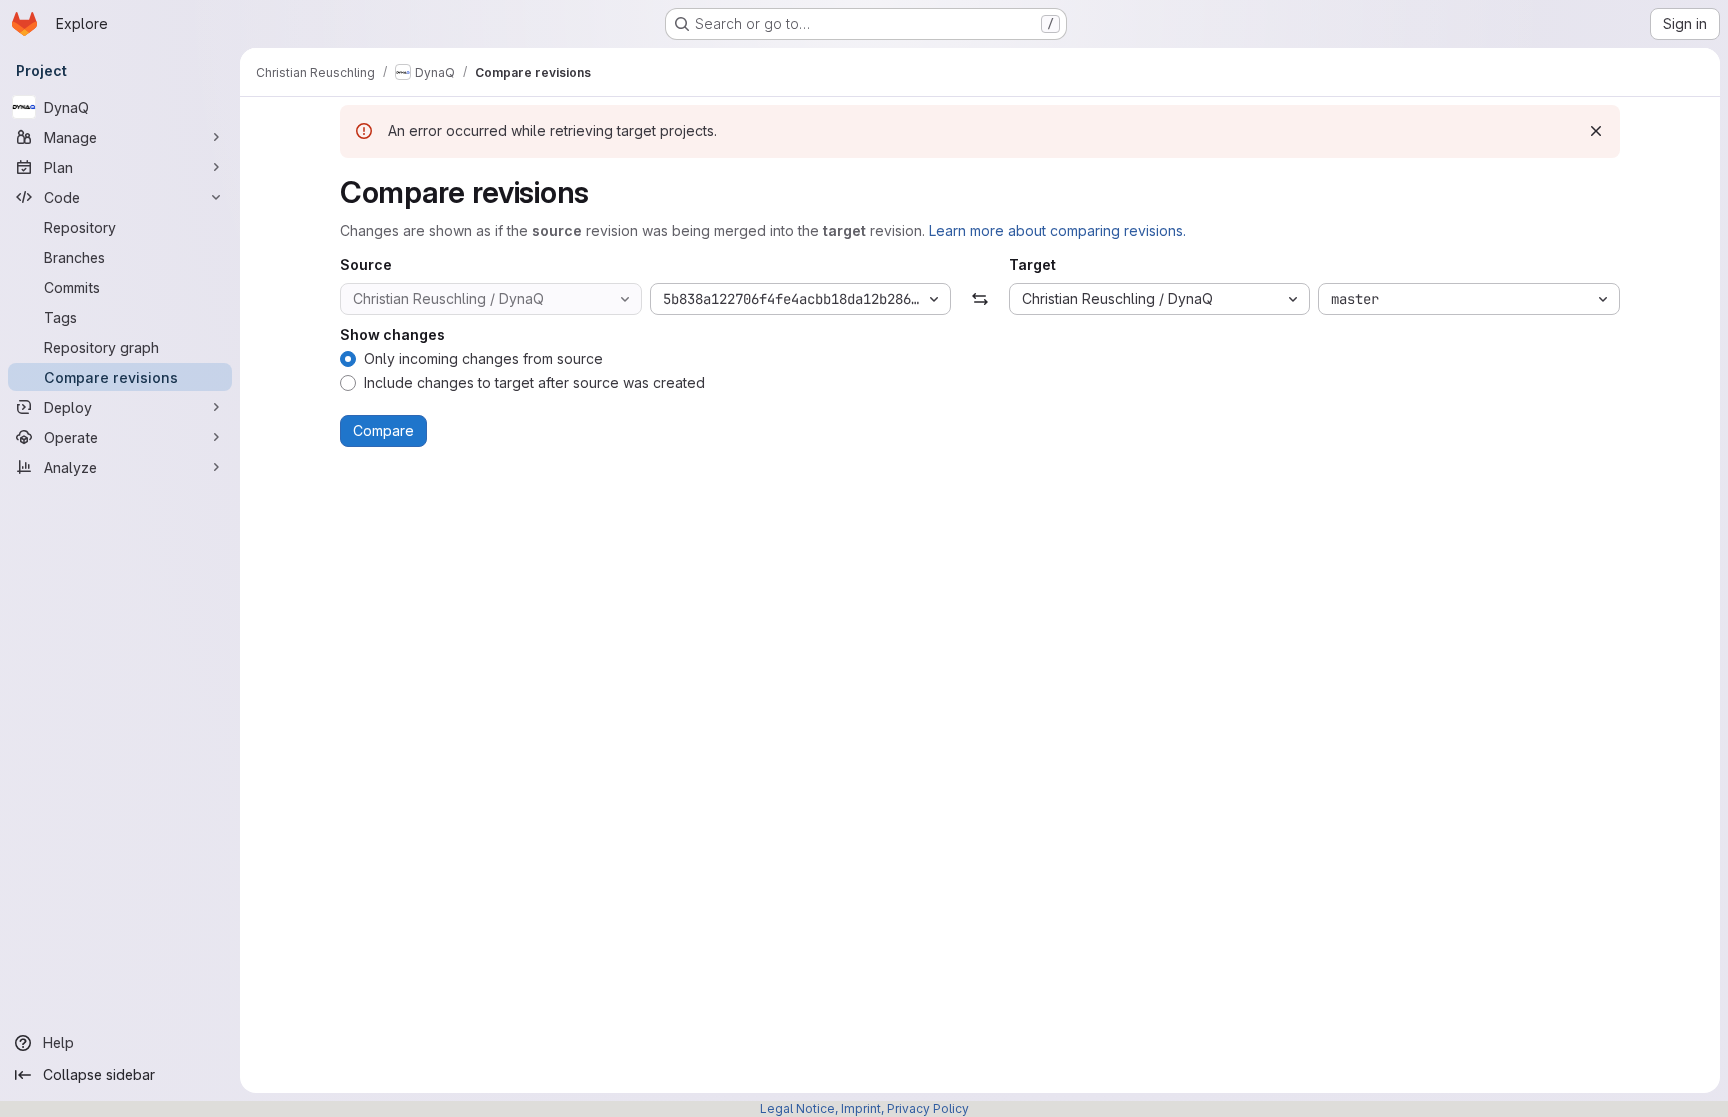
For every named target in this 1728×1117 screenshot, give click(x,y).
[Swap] (979, 299)
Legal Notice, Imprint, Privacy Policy (864, 1108)
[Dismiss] (1596, 131)
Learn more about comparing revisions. (1057, 230)
